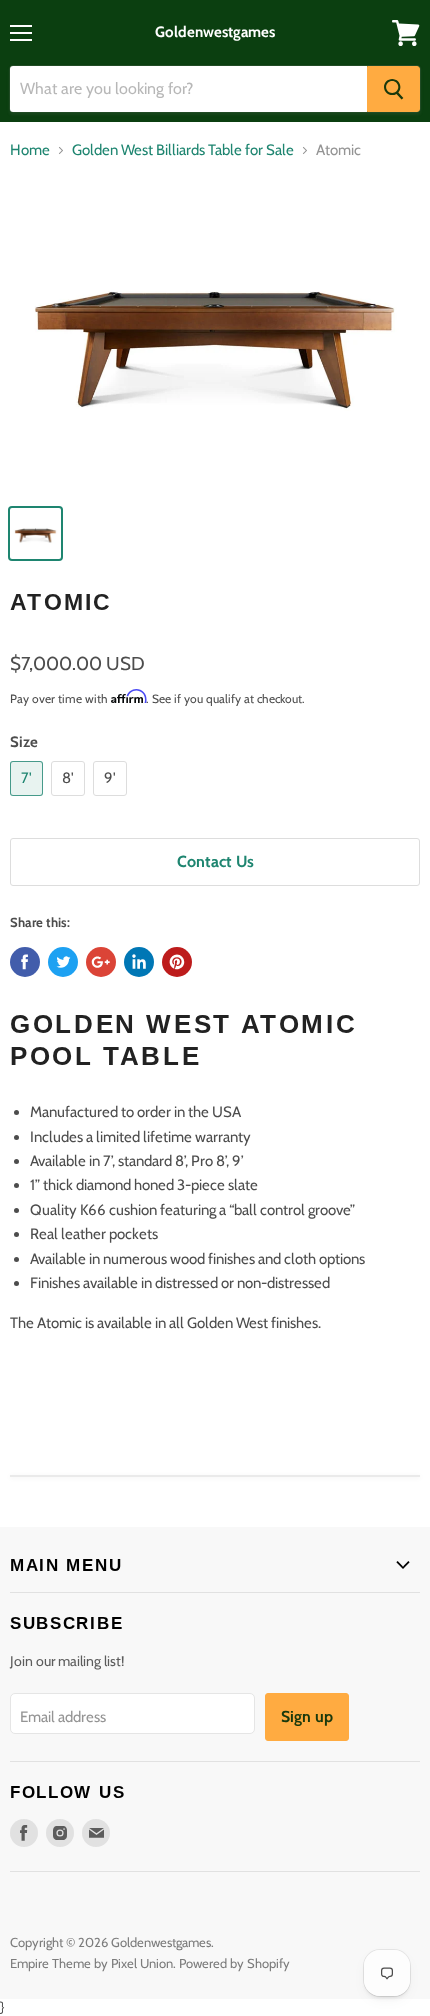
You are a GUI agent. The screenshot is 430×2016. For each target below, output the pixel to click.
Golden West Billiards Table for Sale (183, 150)
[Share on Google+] (101, 962)
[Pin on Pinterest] (177, 962)
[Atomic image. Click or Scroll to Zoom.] (215, 335)
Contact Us (215, 861)
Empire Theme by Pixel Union (91, 1963)
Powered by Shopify (234, 1963)
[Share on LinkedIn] (139, 962)
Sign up (307, 1716)
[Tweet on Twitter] (63, 962)
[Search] (393, 89)
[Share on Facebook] (25, 962)
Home (30, 150)
